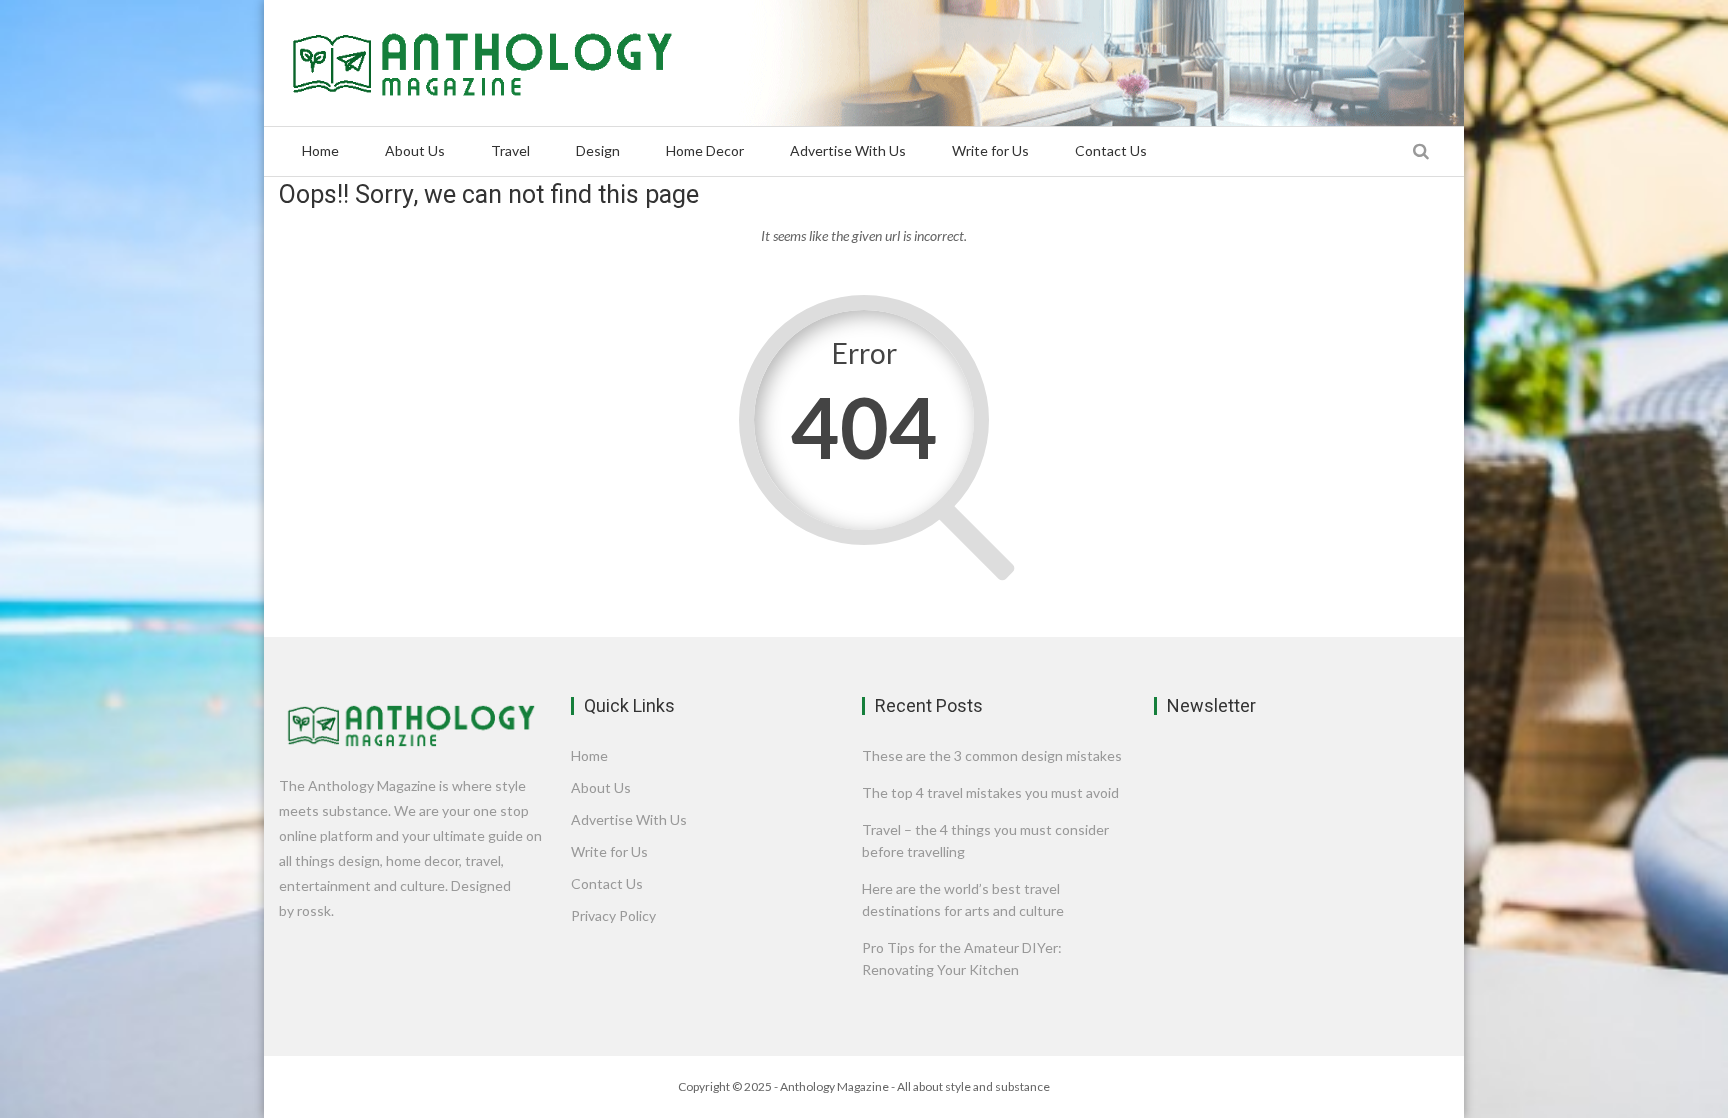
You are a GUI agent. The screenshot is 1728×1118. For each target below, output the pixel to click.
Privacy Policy (613, 915)
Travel (510, 150)
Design (598, 150)
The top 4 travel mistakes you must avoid (990, 792)
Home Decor (705, 150)
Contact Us (1111, 150)
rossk (314, 910)
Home (320, 150)
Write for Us (990, 150)
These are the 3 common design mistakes (992, 755)
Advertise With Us (848, 150)
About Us (415, 150)
